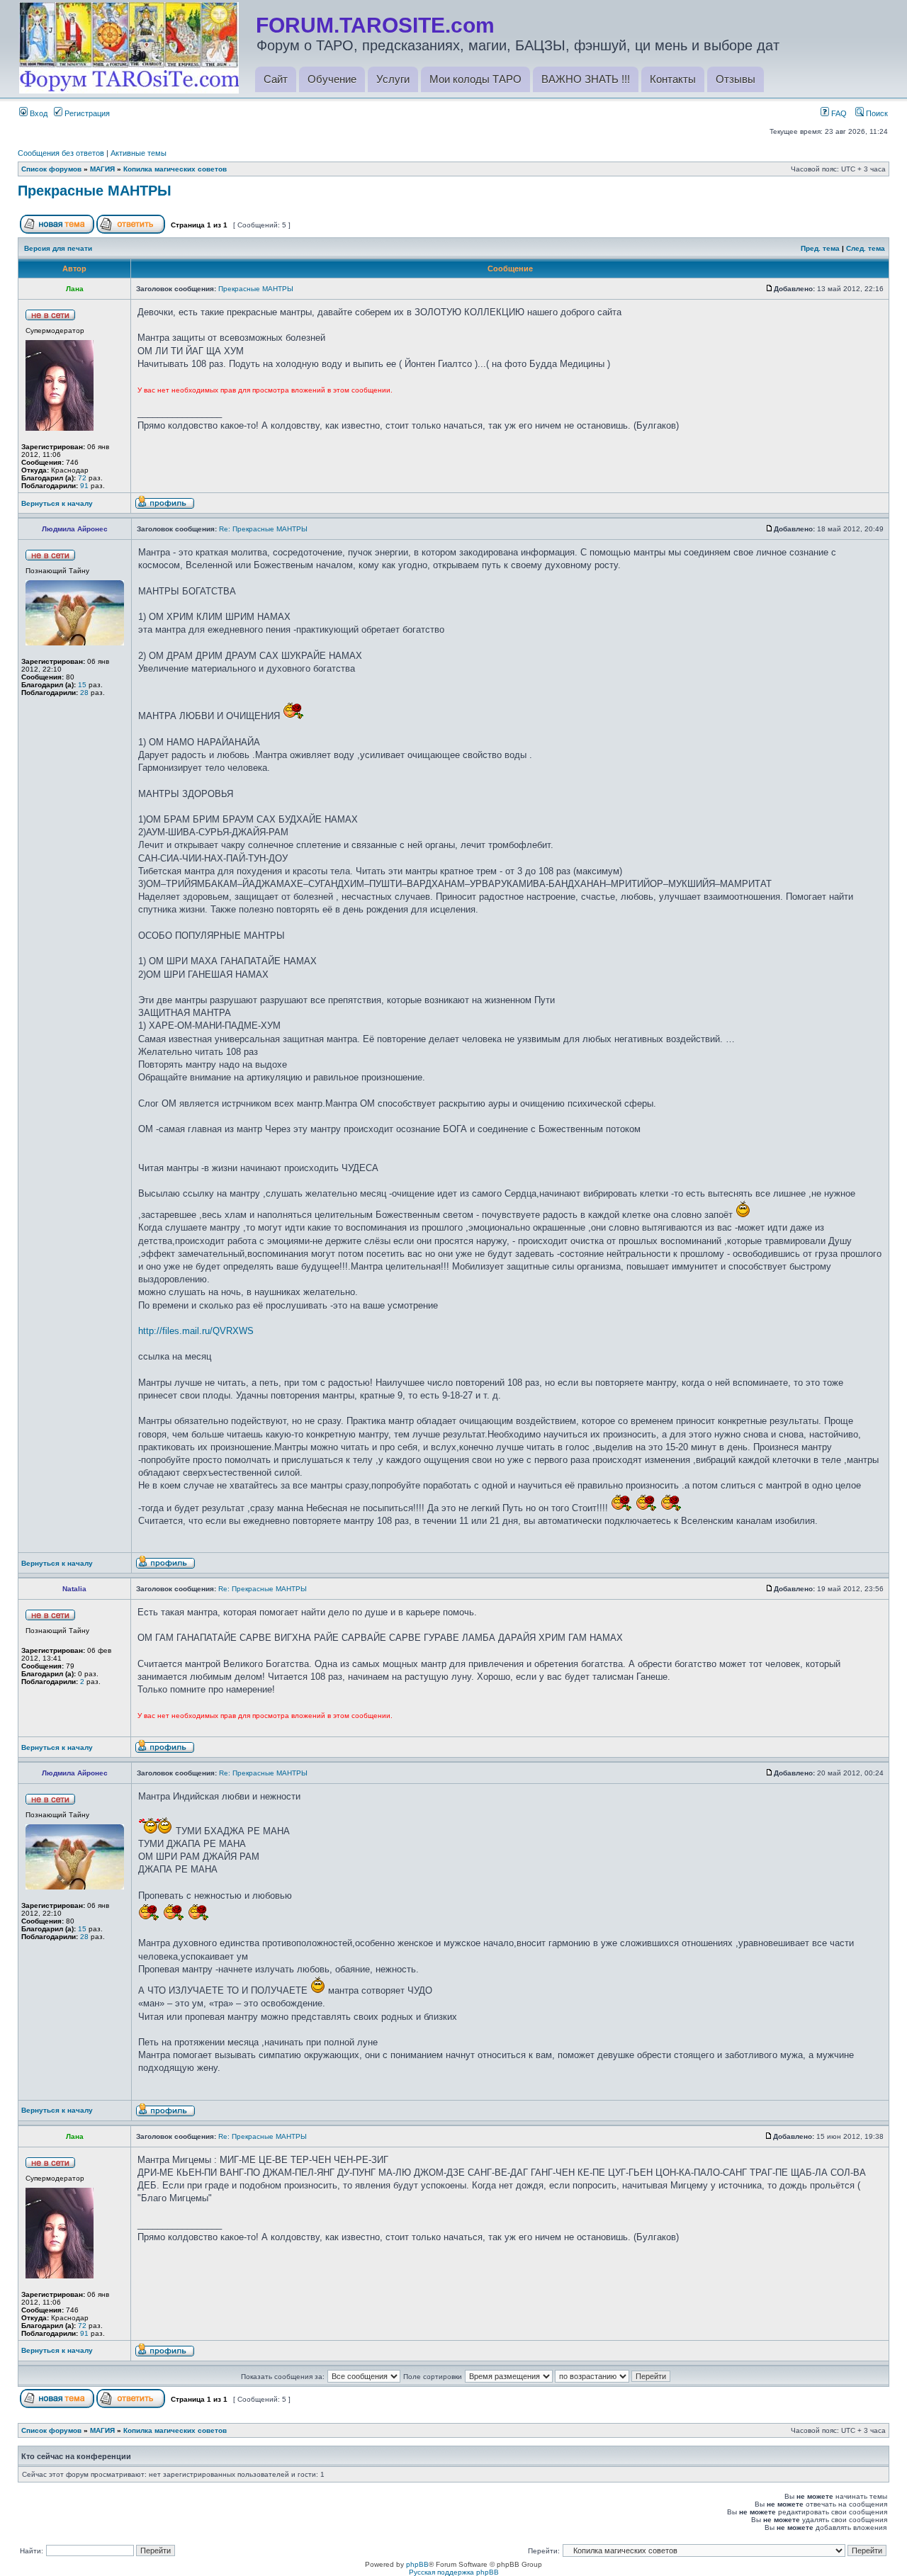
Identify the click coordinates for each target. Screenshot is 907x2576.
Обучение (332, 79)
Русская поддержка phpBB (454, 2572)
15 (82, 685)
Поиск (876, 113)
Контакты (673, 79)
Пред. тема (820, 248)
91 (84, 486)
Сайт (276, 79)
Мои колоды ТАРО (475, 79)
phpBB (417, 2564)
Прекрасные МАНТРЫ (95, 191)
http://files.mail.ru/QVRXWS (196, 1331)
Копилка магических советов (175, 169)
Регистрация (86, 113)
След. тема (866, 248)
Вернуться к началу (57, 503)
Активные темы (139, 153)
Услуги (393, 79)
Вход (38, 113)
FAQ (838, 113)
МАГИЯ (102, 169)
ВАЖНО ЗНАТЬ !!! (586, 79)
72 (82, 478)
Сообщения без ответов (61, 153)
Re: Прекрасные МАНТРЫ (263, 529)
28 (84, 693)
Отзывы (736, 79)
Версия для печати (58, 248)
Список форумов (51, 169)
